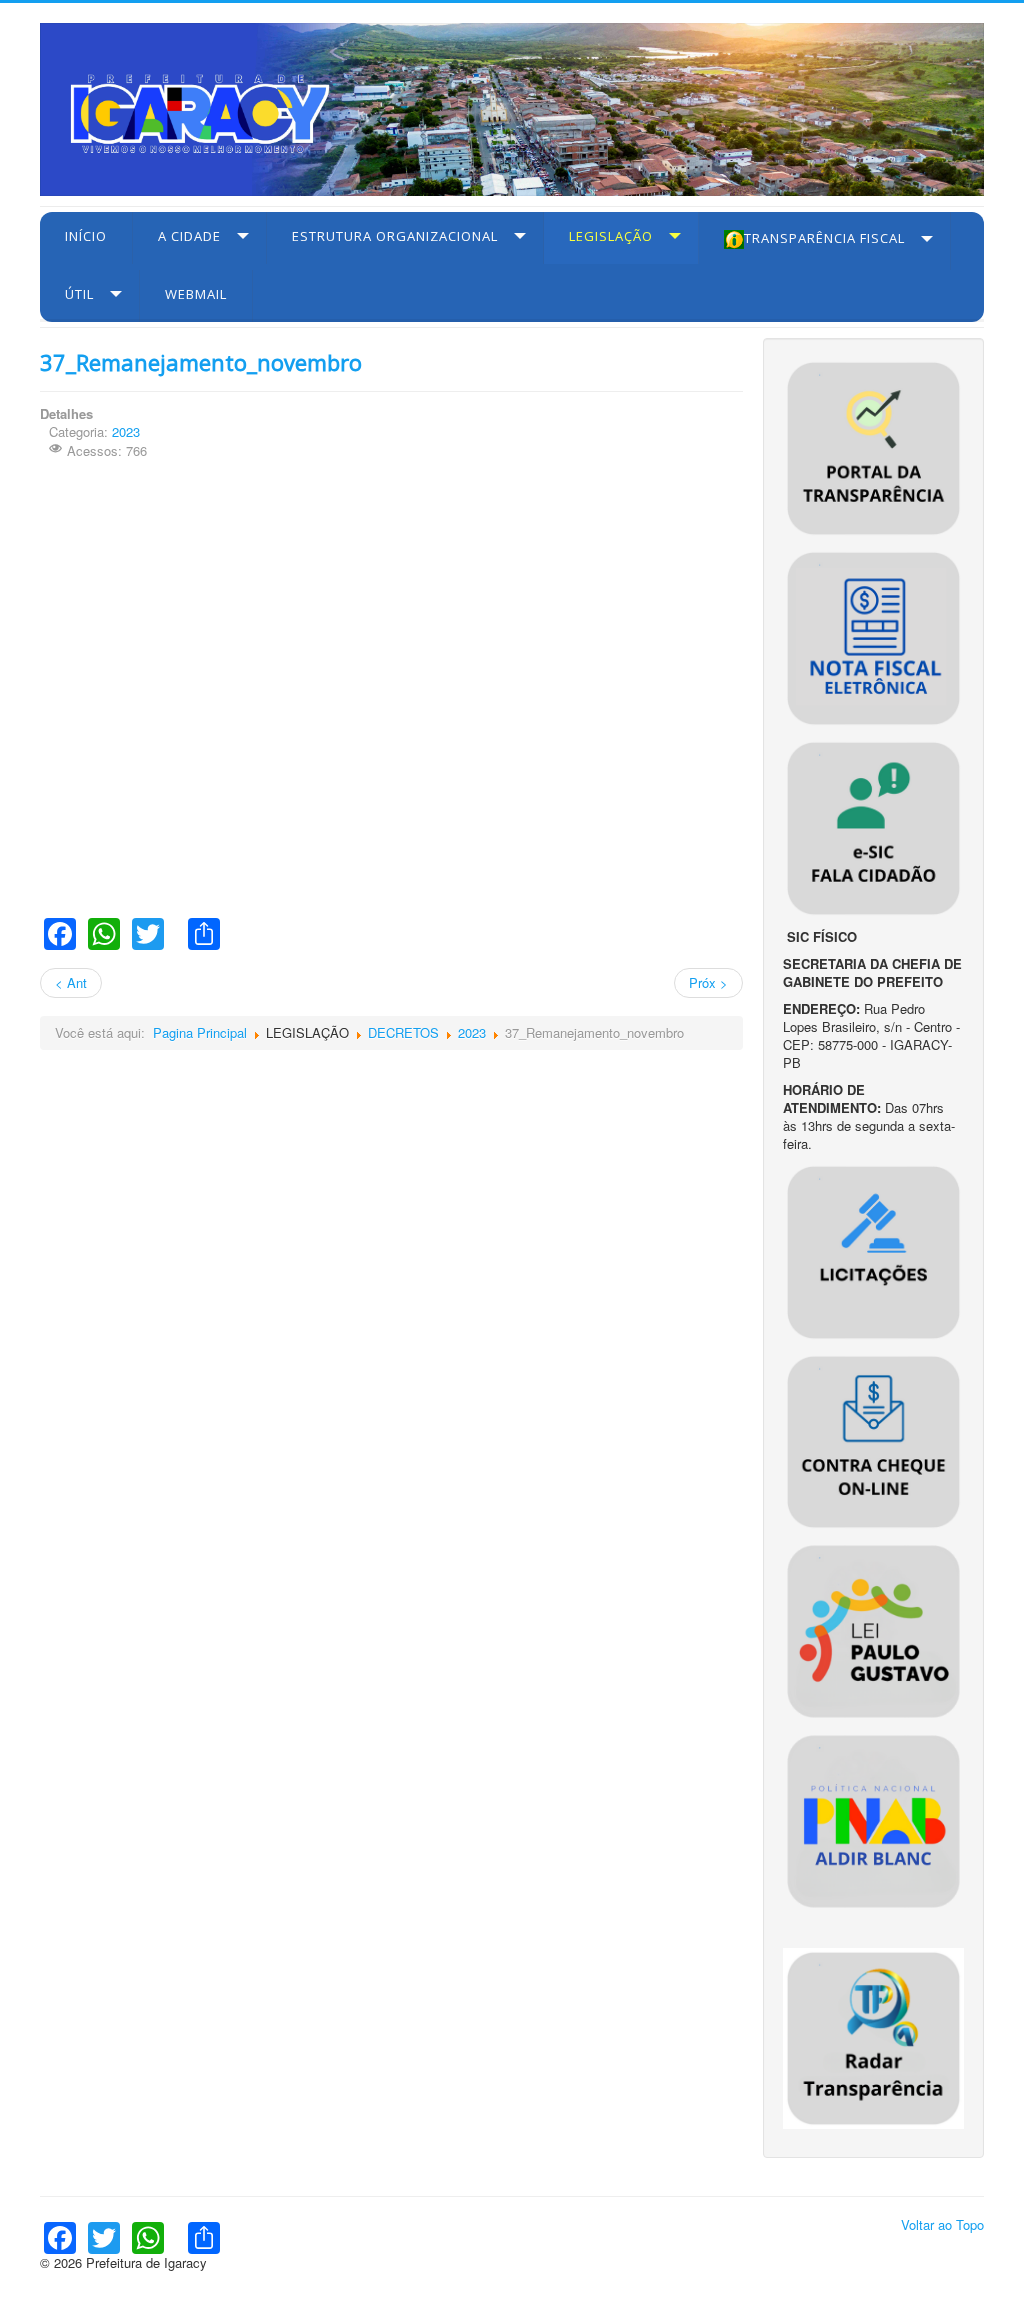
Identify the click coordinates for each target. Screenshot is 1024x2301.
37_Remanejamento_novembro (201, 362)
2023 (126, 431)
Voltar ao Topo (942, 2224)
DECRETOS (403, 1032)
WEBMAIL (196, 294)
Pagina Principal (200, 1032)
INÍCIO (86, 236)
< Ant (71, 982)
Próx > (708, 982)
